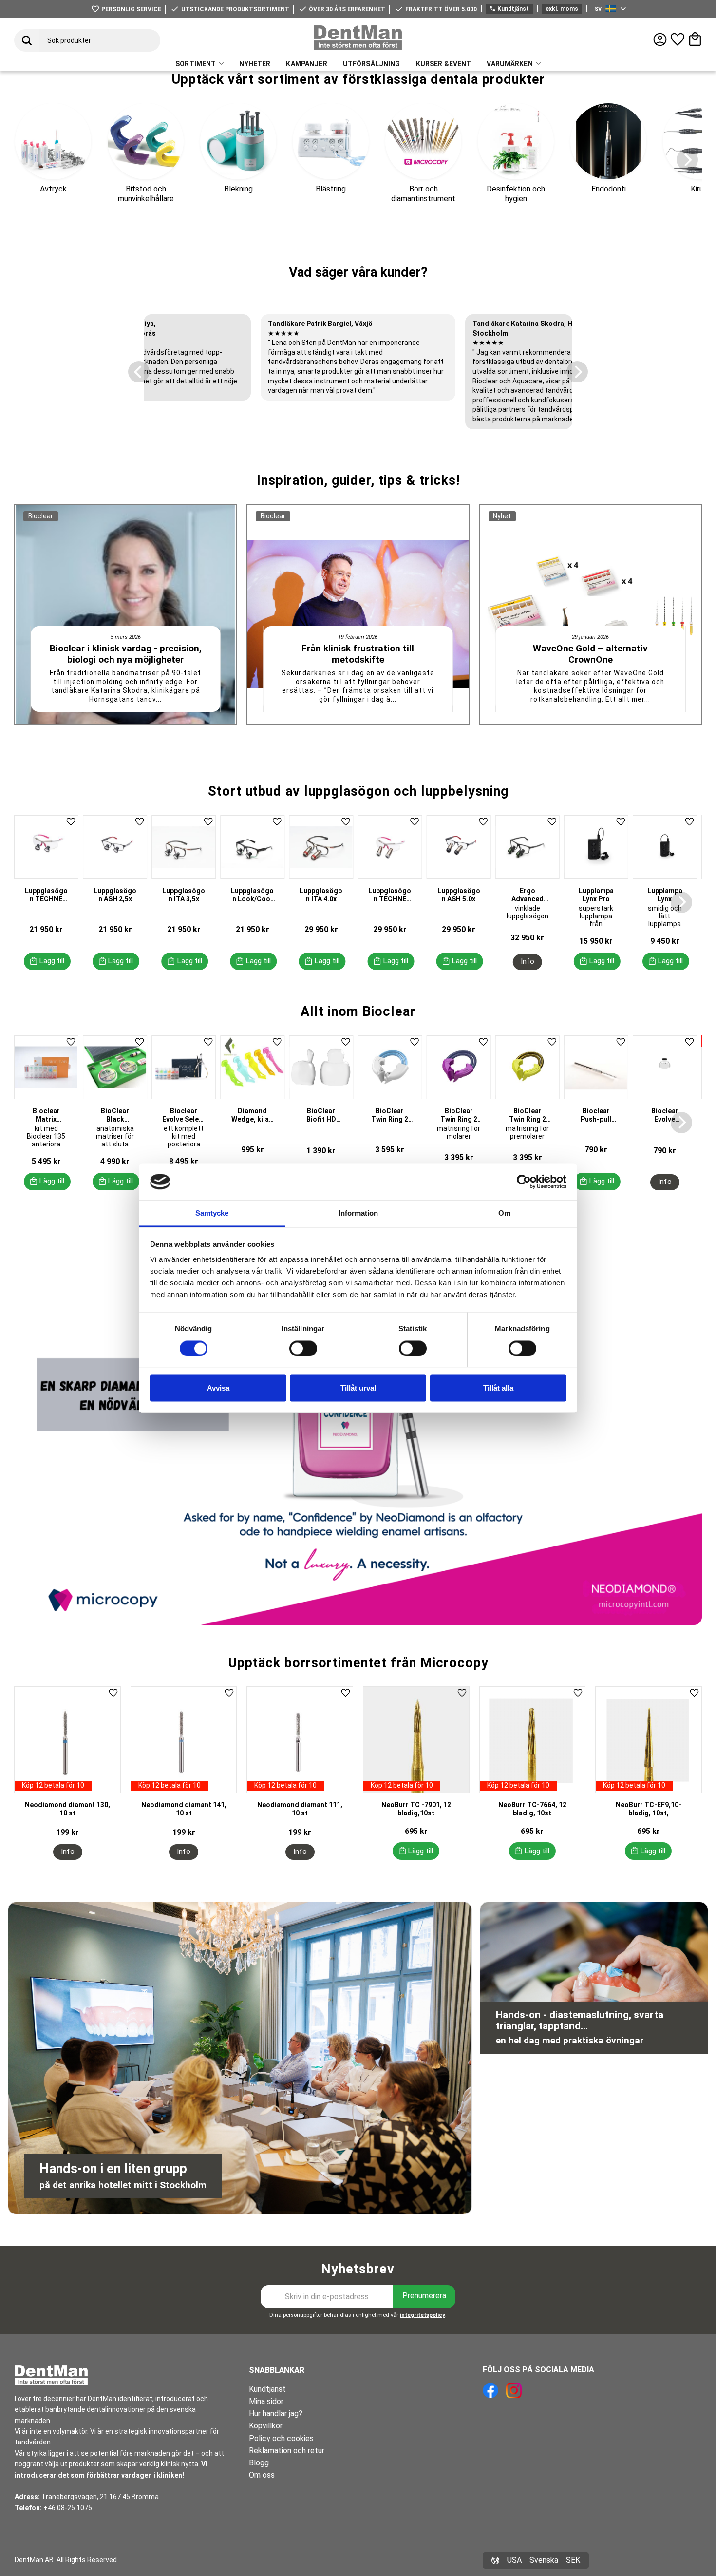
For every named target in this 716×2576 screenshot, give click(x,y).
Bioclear (41, 516)
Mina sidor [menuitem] (266, 2401)
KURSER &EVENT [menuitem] (444, 64)
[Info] (528, 962)
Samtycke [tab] (212, 1213)
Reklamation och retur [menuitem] (287, 2451)
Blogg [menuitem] (259, 2463)
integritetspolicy (423, 2315)
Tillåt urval (358, 1388)
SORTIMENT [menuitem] (196, 64)
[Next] (687, 160)
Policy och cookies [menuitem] (281, 2438)
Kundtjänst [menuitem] (267, 2389)
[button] (678, 39)
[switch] (303, 1348)
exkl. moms (562, 9)
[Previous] (139, 372)
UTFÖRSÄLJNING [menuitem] (372, 64)
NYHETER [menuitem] (255, 64)
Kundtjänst (509, 9)
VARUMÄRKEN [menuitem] (509, 64)
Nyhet (502, 516)
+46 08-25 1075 (68, 2508)
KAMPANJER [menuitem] (306, 64)
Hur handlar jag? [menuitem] (276, 2414)
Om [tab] (504, 1213)
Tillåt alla (498, 1388)
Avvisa (218, 1388)
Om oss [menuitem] (262, 2475)
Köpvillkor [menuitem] (266, 2426)
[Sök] (27, 40)
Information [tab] (358, 1213)
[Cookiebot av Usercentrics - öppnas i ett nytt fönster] (524, 1182)
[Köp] (47, 961)
